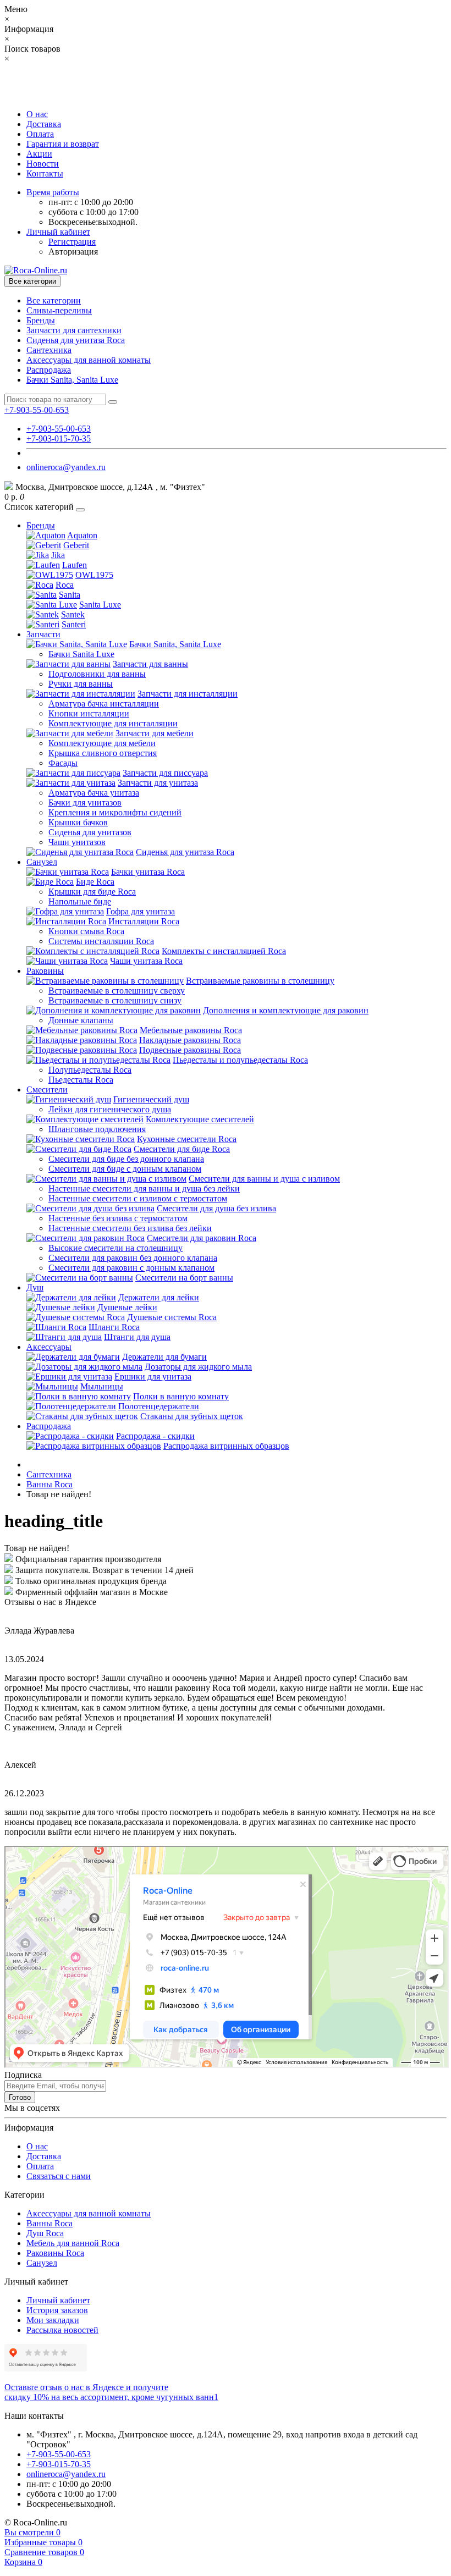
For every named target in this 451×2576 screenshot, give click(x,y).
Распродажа (49, 370)
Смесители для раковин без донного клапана (133, 1258)
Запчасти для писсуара (165, 773)
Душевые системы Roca (172, 1317)
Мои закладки (53, 2320)
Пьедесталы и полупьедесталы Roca (240, 1060)
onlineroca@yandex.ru (66, 467)
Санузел (42, 862)
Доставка (44, 124)
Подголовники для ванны (97, 674)
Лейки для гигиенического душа (110, 1109)
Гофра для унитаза (141, 911)
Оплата (40, 134)
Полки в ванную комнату (181, 1396)
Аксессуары (49, 1347)
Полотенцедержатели (159, 1406)
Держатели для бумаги (164, 1357)
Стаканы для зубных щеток (192, 1416)
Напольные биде (80, 901)
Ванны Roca (50, 1484)
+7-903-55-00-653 (59, 429)
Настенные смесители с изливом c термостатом (138, 1198)
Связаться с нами (59, 2176)
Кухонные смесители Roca (187, 1139)
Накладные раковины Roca (190, 1040)
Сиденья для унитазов (90, 832)
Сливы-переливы (59, 310)
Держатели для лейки (159, 1297)
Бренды (41, 320)
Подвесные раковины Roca (190, 1050)
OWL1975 (94, 575)
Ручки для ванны (81, 684)
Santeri (74, 624)
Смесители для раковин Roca (202, 1238)
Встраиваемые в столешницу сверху (117, 991)
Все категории (54, 300)
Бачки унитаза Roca (148, 872)
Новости (43, 164)
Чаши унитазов (77, 842)
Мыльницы (102, 1386)
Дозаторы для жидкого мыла (198, 1367)
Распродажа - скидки (155, 1436)
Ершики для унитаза (153, 1377)
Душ (35, 1287)
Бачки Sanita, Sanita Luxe (72, 380)
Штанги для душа (137, 1337)
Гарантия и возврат (63, 144)
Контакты (45, 173)
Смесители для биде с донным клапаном (125, 1169)
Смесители (47, 1090)
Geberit (76, 545)
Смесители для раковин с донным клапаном (131, 1268)
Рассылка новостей (62, 2330)
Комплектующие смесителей (200, 1119)
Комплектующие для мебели (102, 743)
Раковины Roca (55, 2253)
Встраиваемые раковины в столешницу (260, 981)
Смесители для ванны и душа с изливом (264, 1179)
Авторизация (73, 252)
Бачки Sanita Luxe (81, 654)
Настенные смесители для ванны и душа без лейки (144, 1188)
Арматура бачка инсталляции (104, 704)
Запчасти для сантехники (74, 330)
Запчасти (43, 634)
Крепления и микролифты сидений (115, 812)
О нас (37, 114)
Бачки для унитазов (85, 802)
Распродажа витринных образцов (226, 1446)
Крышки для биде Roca (92, 892)
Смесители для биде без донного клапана (126, 1159)
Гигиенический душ (151, 1099)
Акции (39, 154)
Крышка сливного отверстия (103, 753)
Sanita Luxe (100, 605)
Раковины (45, 971)
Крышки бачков (78, 822)
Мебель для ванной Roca (73, 2243)
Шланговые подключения (97, 1129)
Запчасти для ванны (150, 664)
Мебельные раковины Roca (191, 1030)
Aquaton (82, 535)
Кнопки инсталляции (89, 713)
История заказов (57, 2310)
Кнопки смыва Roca (86, 931)
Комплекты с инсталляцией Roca (224, 951)
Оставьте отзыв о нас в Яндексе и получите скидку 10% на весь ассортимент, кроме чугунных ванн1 (111, 2392)
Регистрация (72, 242)
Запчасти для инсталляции (188, 694)
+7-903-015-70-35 (59, 438)
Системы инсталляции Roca (101, 941)
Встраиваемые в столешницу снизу (115, 1000)
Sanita (70, 595)
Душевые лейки (127, 1307)
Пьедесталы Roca (81, 1080)
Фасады (63, 763)
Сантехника (49, 350)
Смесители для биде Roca (182, 1149)
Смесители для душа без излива (216, 1208)
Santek (73, 614)
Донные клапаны (81, 1020)
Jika (58, 555)
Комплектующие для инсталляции (113, 723)
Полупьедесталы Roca (90, 1070)
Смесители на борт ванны (184, 1278)
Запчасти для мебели (155, 733)
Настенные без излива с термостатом (118, 1218)
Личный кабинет (58, 2300)
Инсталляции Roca (144, 921)
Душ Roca (45, 2233)
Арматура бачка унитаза (94, 793)
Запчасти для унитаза (158, 783)
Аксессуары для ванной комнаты (89, 360)
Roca (65, 585)
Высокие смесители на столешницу (116, 1248)
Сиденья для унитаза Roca (76, 340)
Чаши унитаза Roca (146, 961)
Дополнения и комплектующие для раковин (286, 1010)
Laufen (75, 565)
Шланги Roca (114, 1327)
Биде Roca (95, 882)
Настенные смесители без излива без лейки (130, 1228)
